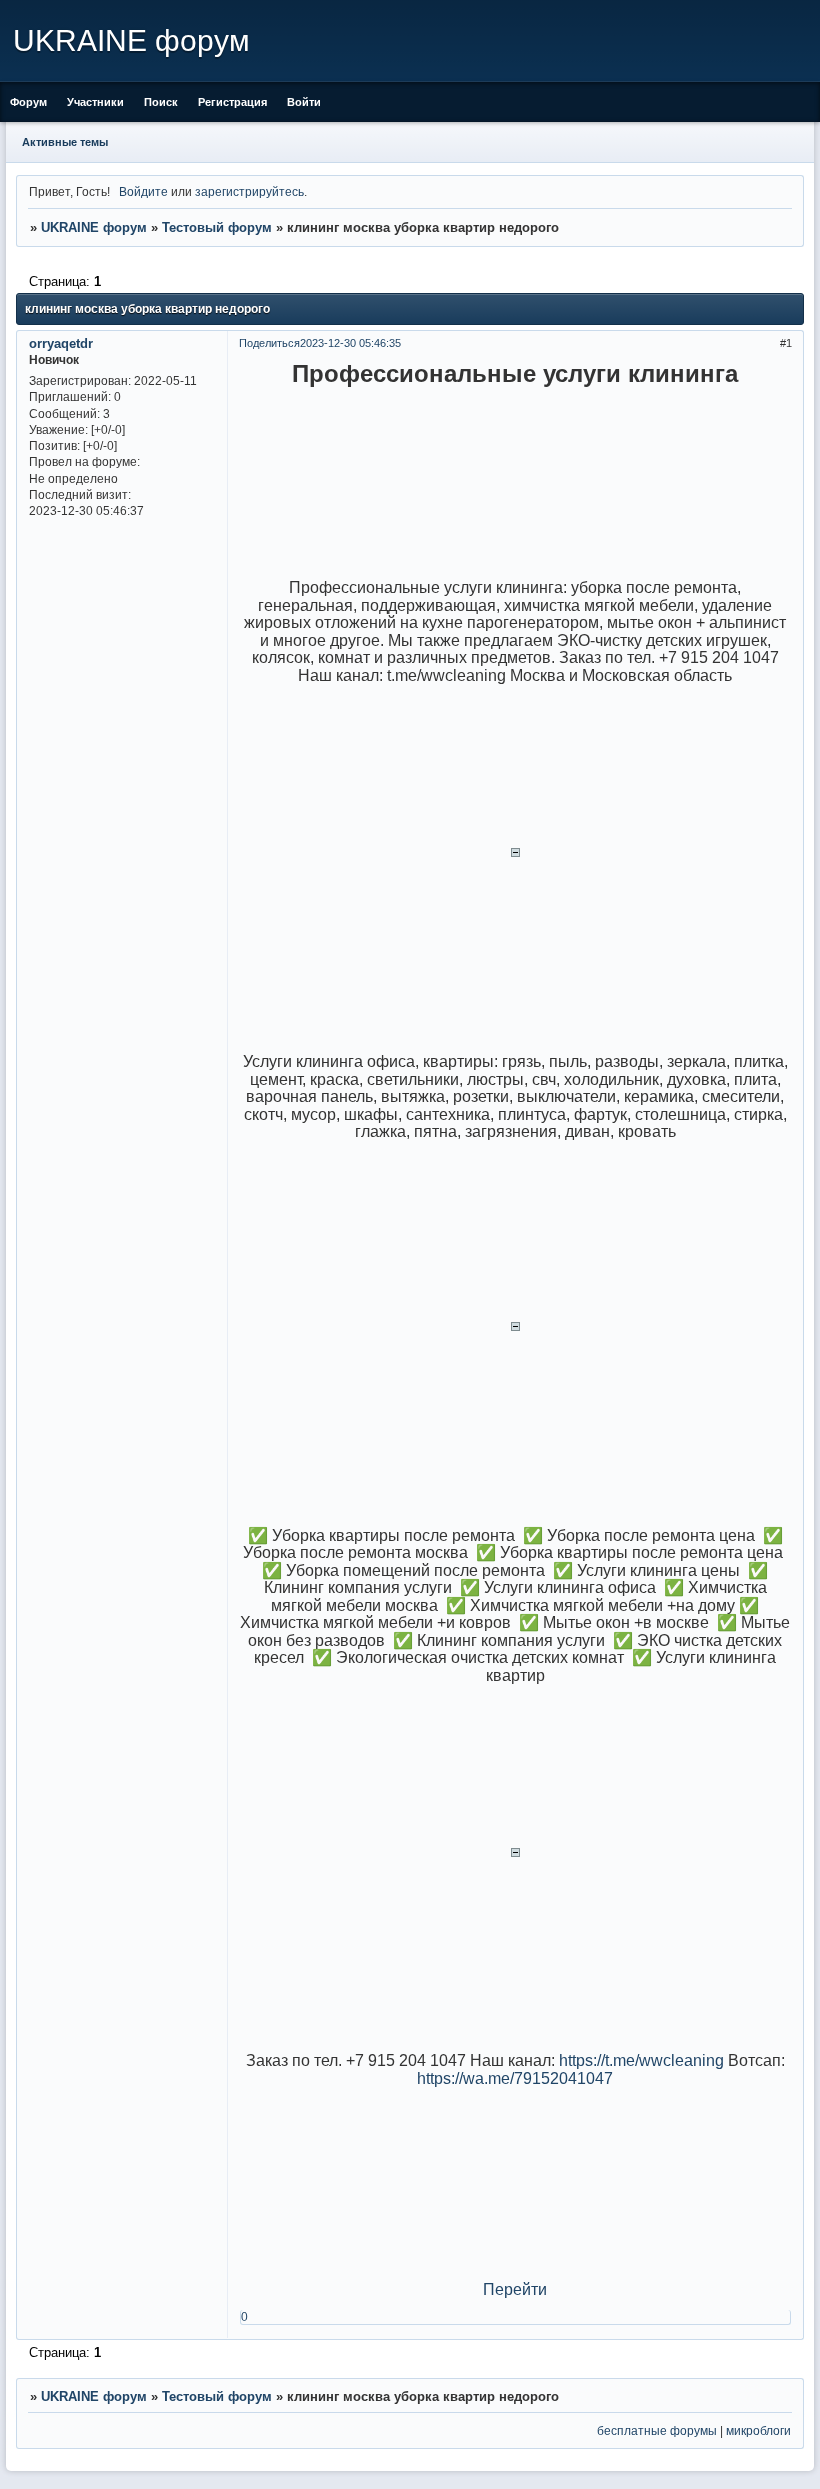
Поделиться (269, 343)
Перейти (515, 2289)
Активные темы (65, 142)
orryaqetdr (61, 343)
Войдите (143, 191)
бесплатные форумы (657, 2430)
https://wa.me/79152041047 (515, 2078)
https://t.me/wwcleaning (641, 2060)
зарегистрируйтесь (249, 191)
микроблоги (758, 2430)
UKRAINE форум (94, 227)
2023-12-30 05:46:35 (350, 343)
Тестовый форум (217, 227)
